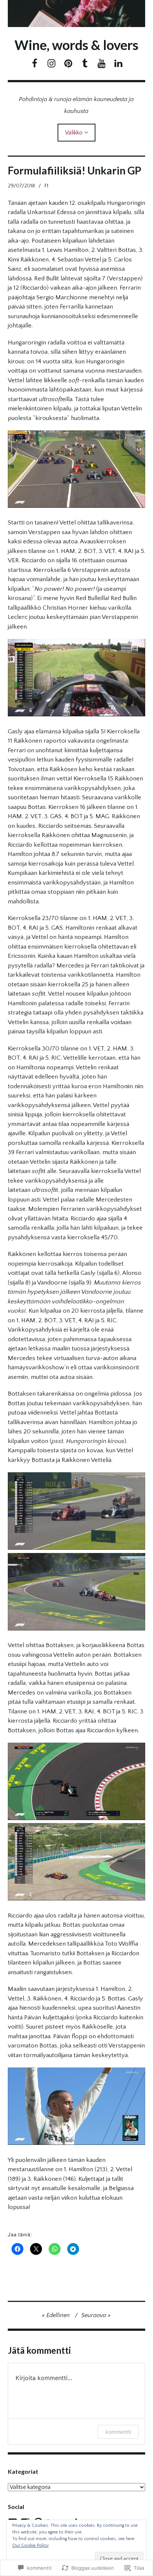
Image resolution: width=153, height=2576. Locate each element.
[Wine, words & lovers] (77, 14)
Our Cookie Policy (30, 2545)
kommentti (118, 2432)
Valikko (74, 133)
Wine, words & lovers (76, 45)
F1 (46, 186)
